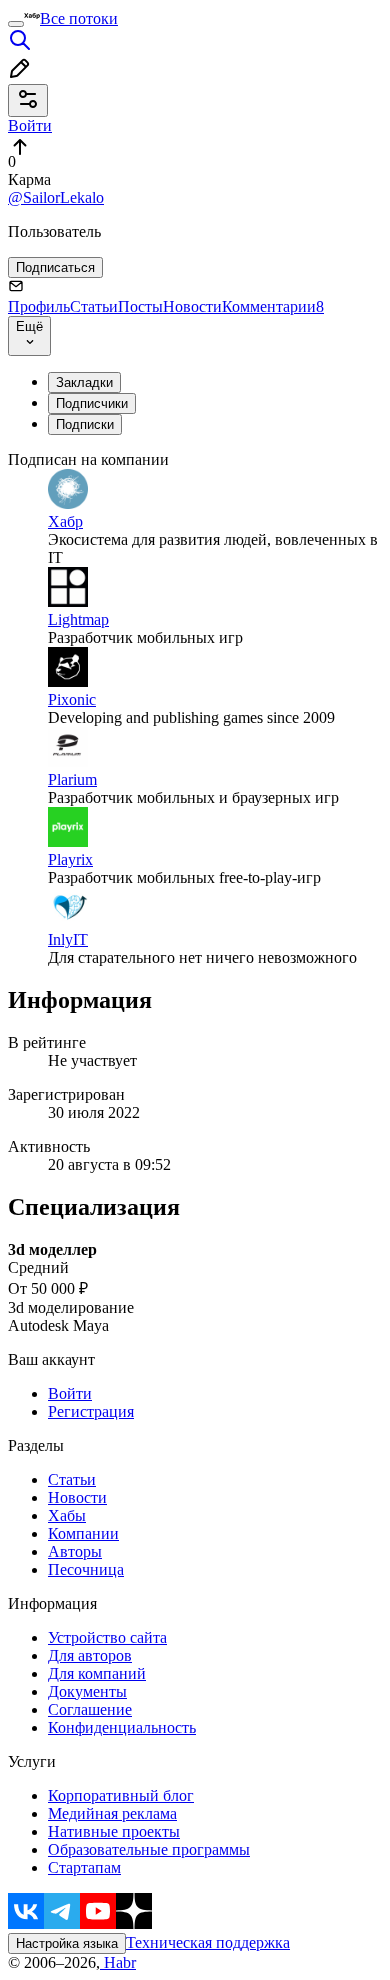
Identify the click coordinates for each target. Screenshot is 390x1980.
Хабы (67, 1515)
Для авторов (90, 1655)
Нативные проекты (114, 1831)
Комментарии (273, 306)
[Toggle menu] (16, 24)
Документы (87, 1691)
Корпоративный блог (121, 1795)
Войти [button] (30, 125)
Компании (83, 1533)
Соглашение (90, 1709)
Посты (140, 306)
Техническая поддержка (208, 1942)
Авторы (75, 1551)
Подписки (85, 424)
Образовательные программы (149, 1849)
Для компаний (97, 1673)
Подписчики (92, 403)
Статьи (94, 306)
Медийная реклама (112, 1813)
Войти (70, 1393)
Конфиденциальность (122, 1727)
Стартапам (84, 1867)
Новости (192, 306)
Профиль (39, 306)
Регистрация (91, 1411)
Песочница (86, 1569)
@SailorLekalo (56, 197)
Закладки (84, 382)
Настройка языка (67, 1943)
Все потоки (79, 18)
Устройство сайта (107, 1637)
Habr (118, 1962)
